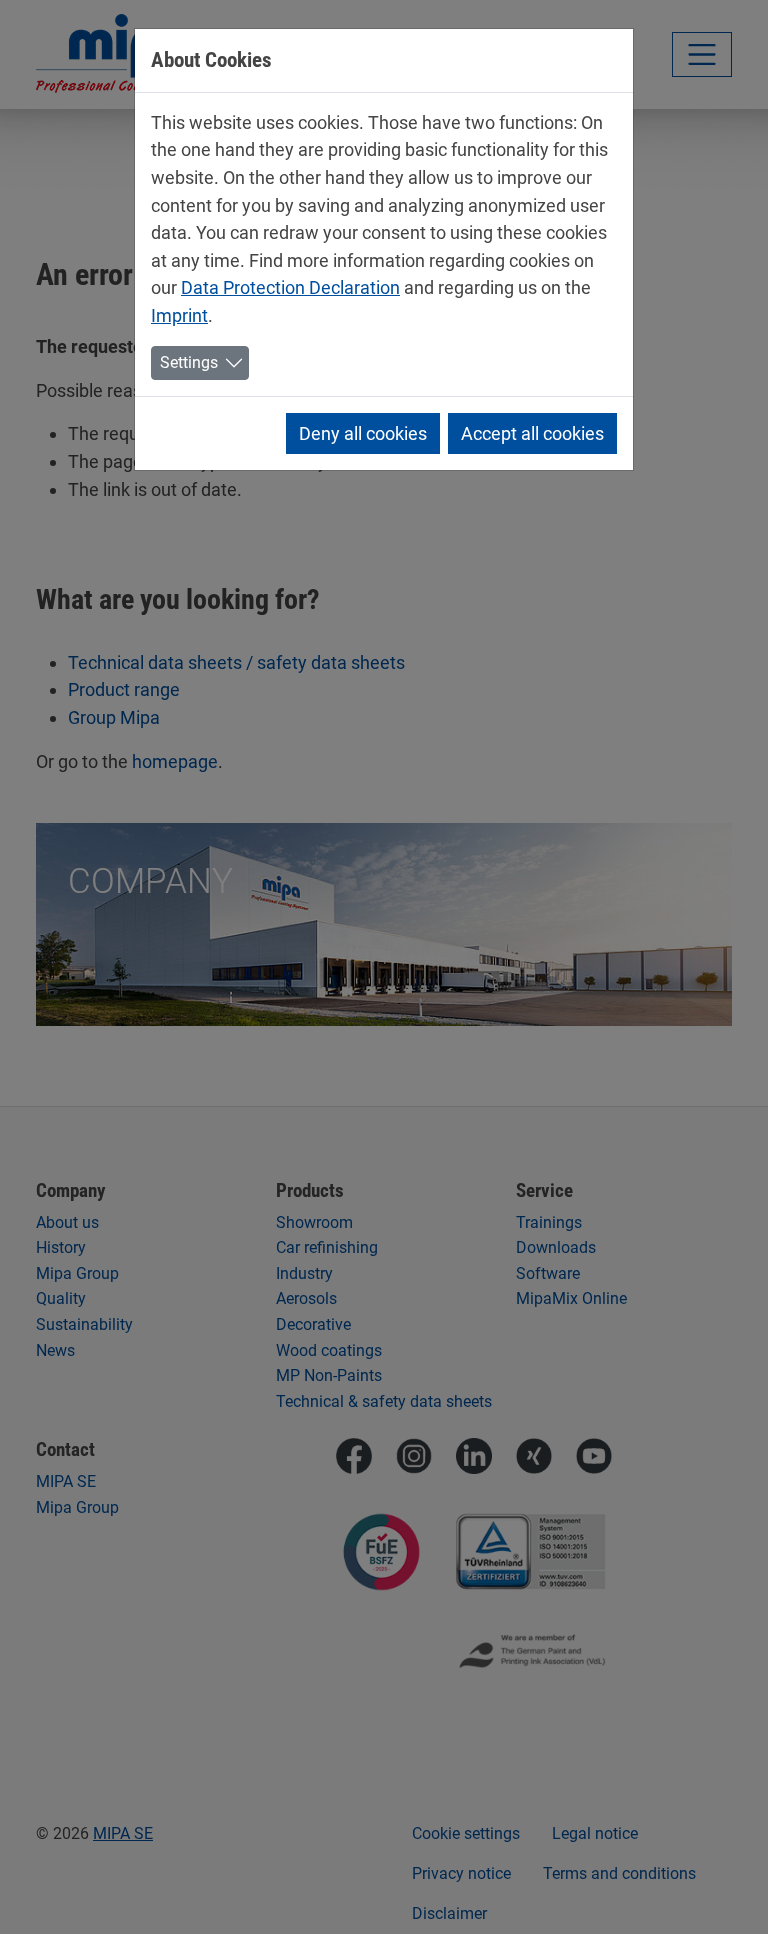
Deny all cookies (363, 433)
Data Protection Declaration (290, 287)
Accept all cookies (532, 433)
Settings (189, 362)
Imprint (179, 315)
